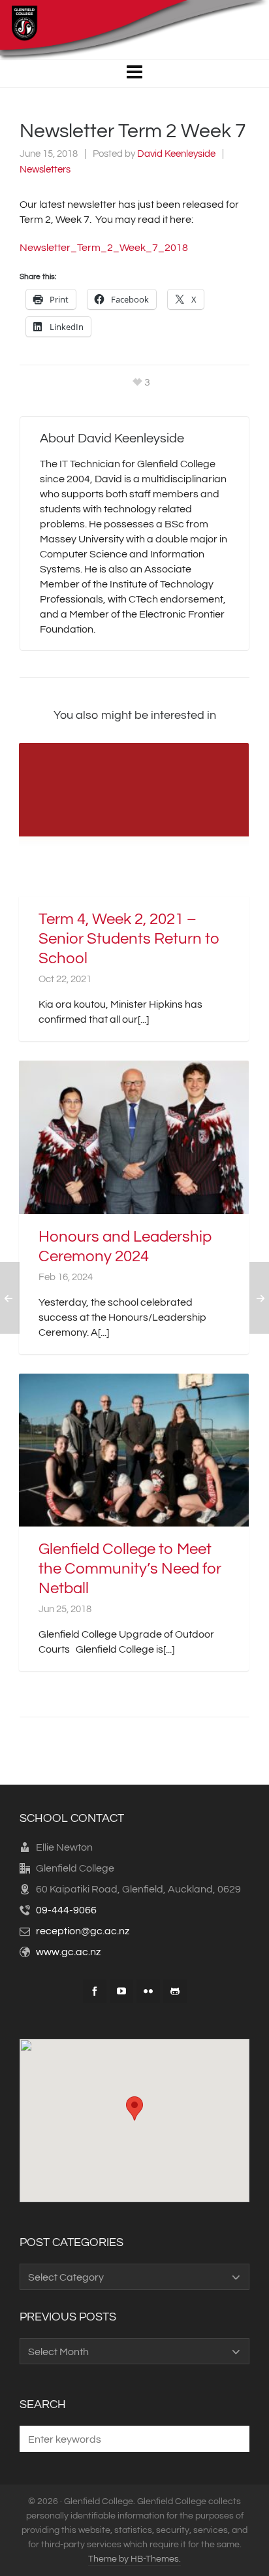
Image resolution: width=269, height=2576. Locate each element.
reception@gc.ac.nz (83, 1931)
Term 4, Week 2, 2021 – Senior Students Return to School (129, 939)
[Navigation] (134, 73)
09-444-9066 (66, 1910)
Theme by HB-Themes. (134, 2559)
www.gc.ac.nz (68, 1952)
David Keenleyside (176, 154)
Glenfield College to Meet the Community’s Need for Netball (130, 1569)
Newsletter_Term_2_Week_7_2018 (104, 248)
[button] (233, 2439)
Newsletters (45, 170)
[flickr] (148, 1991)
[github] (175, 1991)
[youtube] (121, 1991)
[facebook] (95, 1991)
